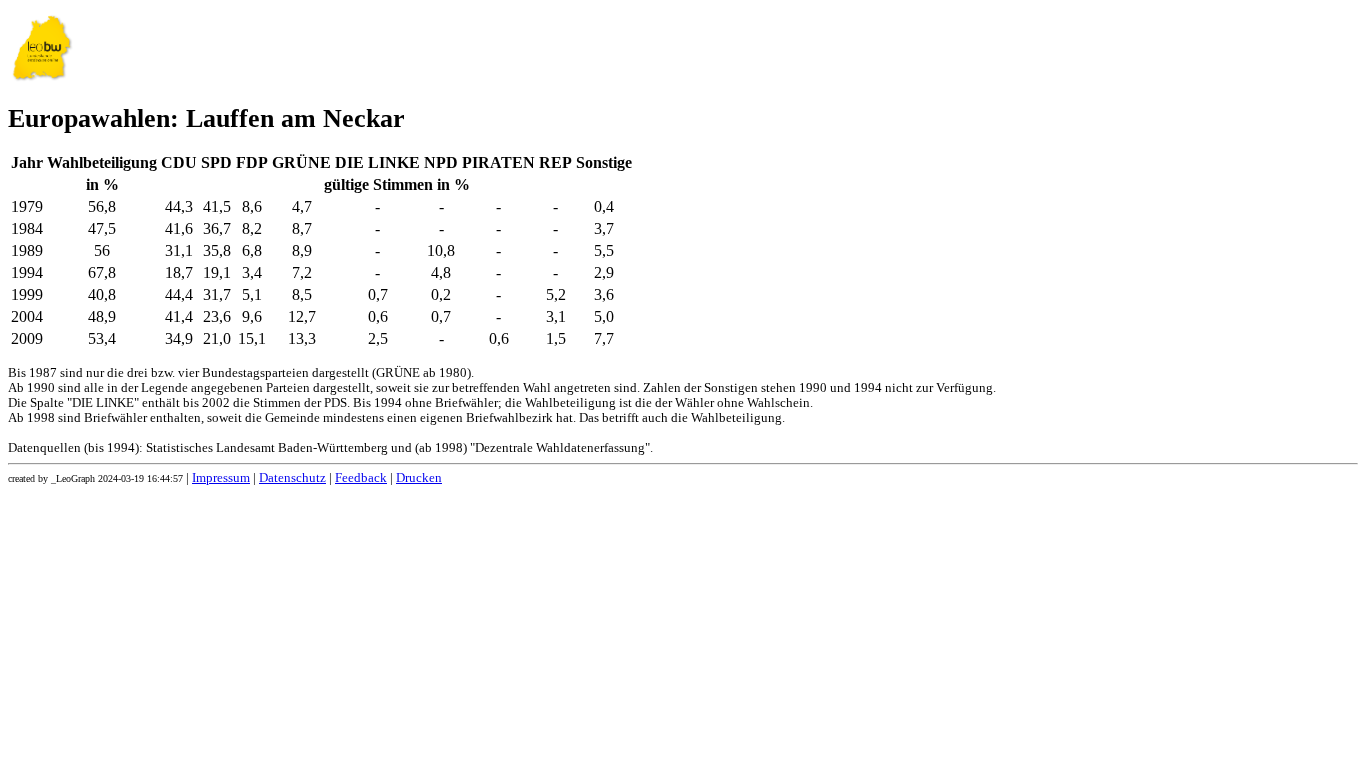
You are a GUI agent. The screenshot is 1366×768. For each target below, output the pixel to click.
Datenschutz (292, 478)
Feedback (361, 478)
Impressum (221, 478)
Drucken (419, 478)
